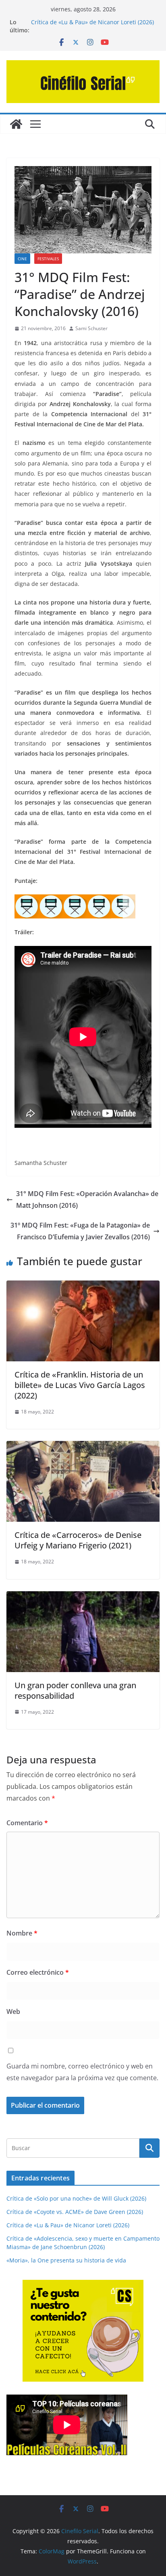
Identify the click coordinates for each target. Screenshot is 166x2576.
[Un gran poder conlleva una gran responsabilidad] (83, 1597)
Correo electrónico (38, 1972)
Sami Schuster (91, 328)
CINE (22, 259)
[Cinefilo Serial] (16, 124)
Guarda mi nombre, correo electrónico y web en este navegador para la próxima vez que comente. (82, 2072)
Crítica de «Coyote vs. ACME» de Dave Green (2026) (75, 2212)
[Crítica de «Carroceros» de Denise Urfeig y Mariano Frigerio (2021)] (83, 1447)
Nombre (22, 1933)
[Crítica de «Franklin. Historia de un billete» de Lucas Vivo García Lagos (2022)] (83, 1286)
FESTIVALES (48, 259)
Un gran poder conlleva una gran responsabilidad (75, 1690)
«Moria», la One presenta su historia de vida (66, 2260)
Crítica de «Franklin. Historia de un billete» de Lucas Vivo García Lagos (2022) (80, 1385)
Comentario (27, 1823)
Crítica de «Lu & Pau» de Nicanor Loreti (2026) (68, 2225)
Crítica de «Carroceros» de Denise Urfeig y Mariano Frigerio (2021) (78, 1540)
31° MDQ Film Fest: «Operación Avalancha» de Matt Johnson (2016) (87, 1200)
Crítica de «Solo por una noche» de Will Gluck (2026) (76, 2198)
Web (13, 2012)
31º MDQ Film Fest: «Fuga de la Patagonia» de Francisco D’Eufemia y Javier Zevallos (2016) (80, 1231)
